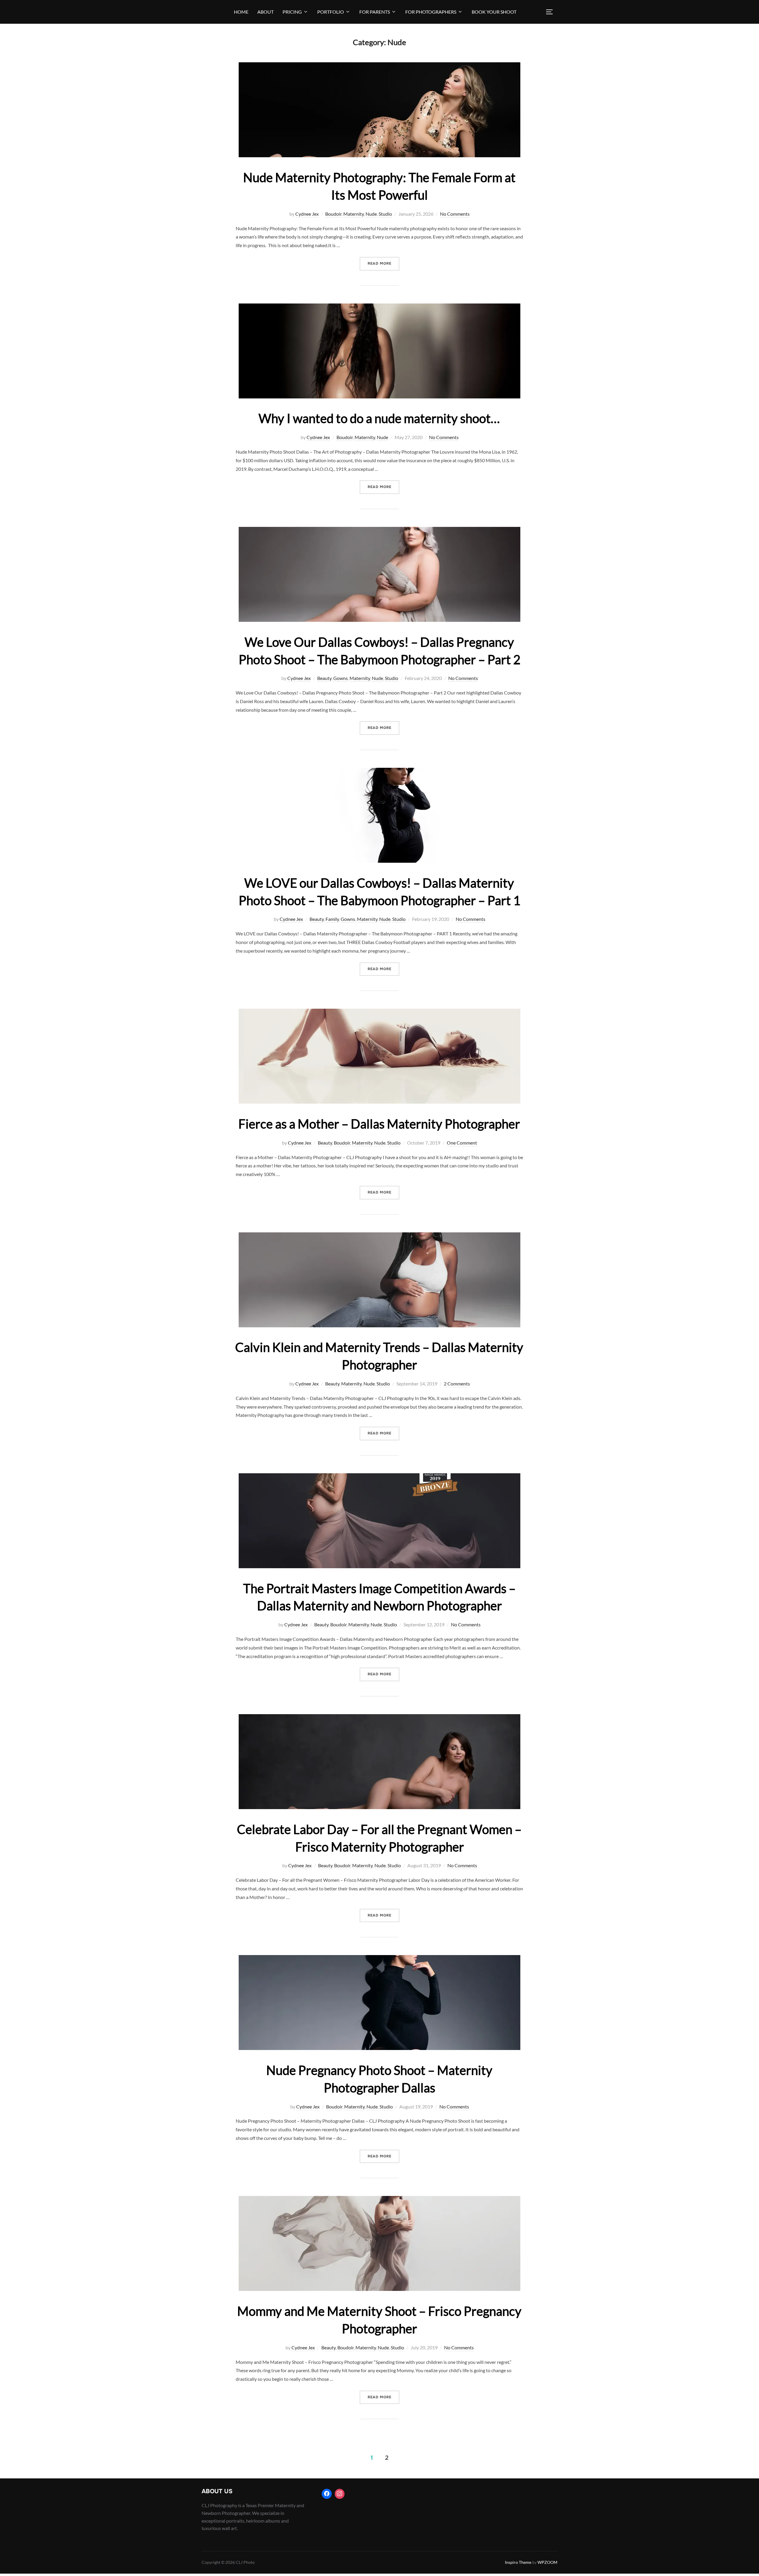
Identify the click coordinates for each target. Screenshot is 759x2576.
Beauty (324, 678)
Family (332, 919)
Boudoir (333, 214)
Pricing (292, 12)
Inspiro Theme (518, 2562)
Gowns (341, 678)
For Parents (375, 12)
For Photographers (431, 12)
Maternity (354, 214)
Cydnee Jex (307, 214)
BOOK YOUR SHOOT (494, 12)
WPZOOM (547, 2562)
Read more (384, 263)
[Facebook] (327, 2494)
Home (241, 12)
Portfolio (331, 12)
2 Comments (457, 1384)
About (266, 12)
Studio (385, 214)
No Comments (455, 214)
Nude (371, 214)
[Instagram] (340, 2494)
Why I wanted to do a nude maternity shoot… (379, 418)
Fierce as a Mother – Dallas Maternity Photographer (379, 1124)
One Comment (462, 1143)
